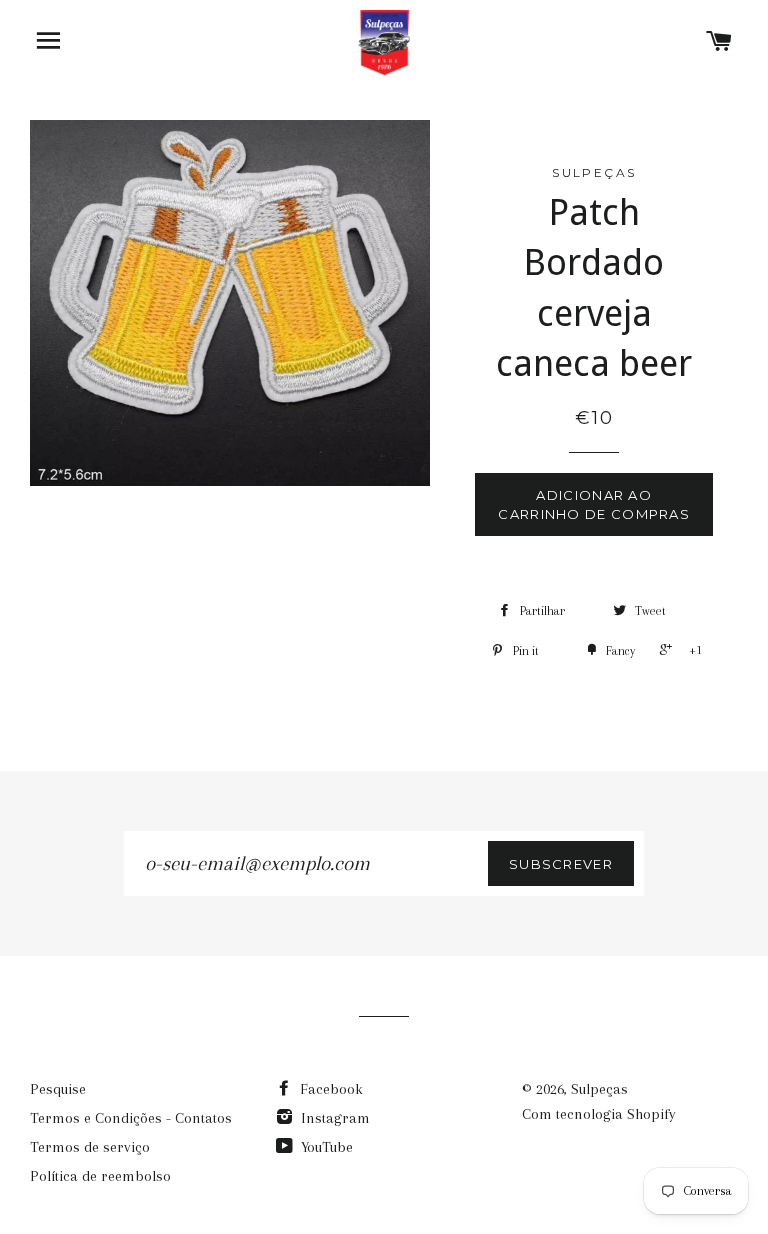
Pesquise (58, 1089)
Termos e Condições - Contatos (131, 1118)
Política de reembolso (100, 1176)
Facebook (329, 1089)
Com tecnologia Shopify (599, 1114)
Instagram (333, 1118)
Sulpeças (599, 1089)
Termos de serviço (90, 1147)
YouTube (325, 1147)
